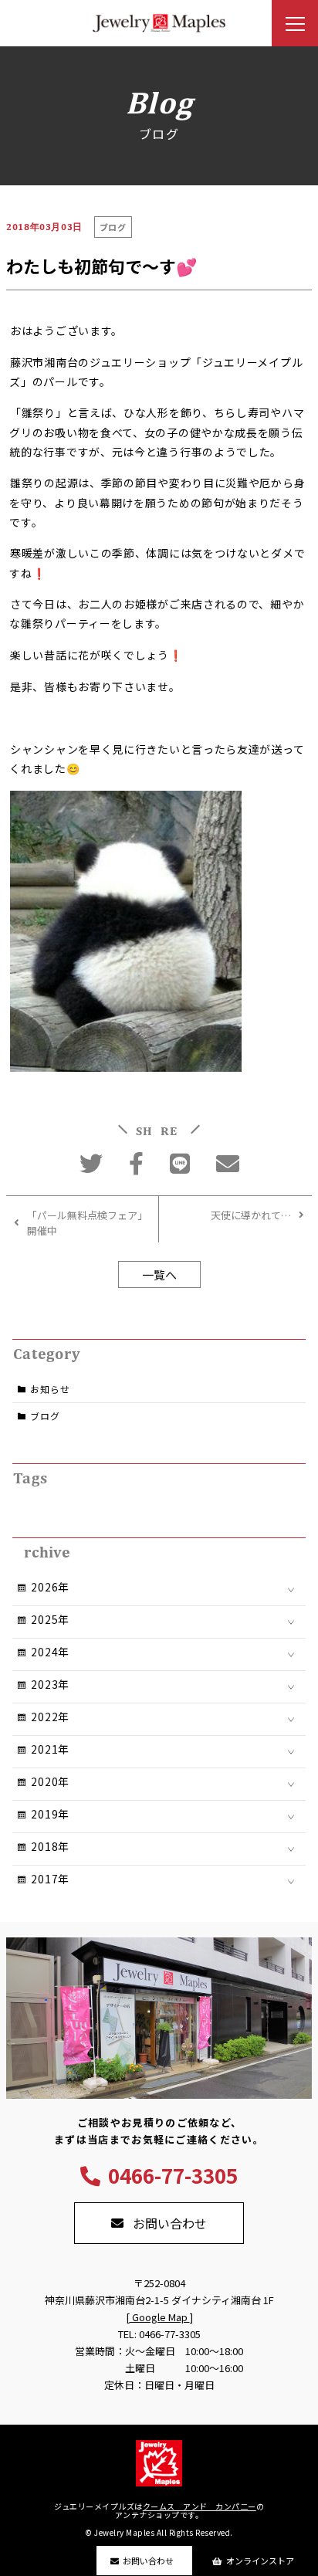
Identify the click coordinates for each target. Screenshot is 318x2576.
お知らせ (50, 1389)
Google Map (160, 2317)
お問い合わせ (148, 2561)
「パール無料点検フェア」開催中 (85, 1223)
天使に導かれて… (251, 1215)
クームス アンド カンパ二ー (200, 2506)
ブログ (45, 1416)
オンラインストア (260, 2561)
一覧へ (159, 1274)
